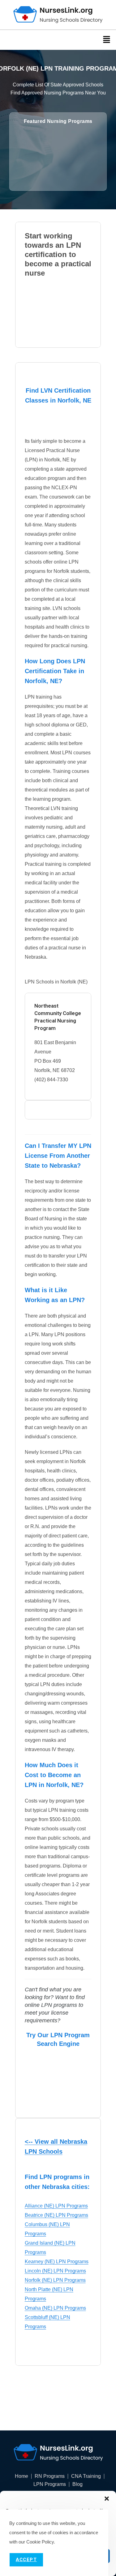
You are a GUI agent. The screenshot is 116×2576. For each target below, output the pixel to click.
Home (21, 2476)
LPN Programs (50, 2484)
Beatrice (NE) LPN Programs (56, 2215)
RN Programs (50, 2476)
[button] (107, 2499)
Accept (26, 2560)
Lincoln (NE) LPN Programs (55, 2271)
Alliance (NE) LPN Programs (56, 2206)
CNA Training (86, 2476)
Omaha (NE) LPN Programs (55, 2308)
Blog (77, 2484)
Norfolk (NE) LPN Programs (55, 2280)
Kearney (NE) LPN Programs (57, 2262)
